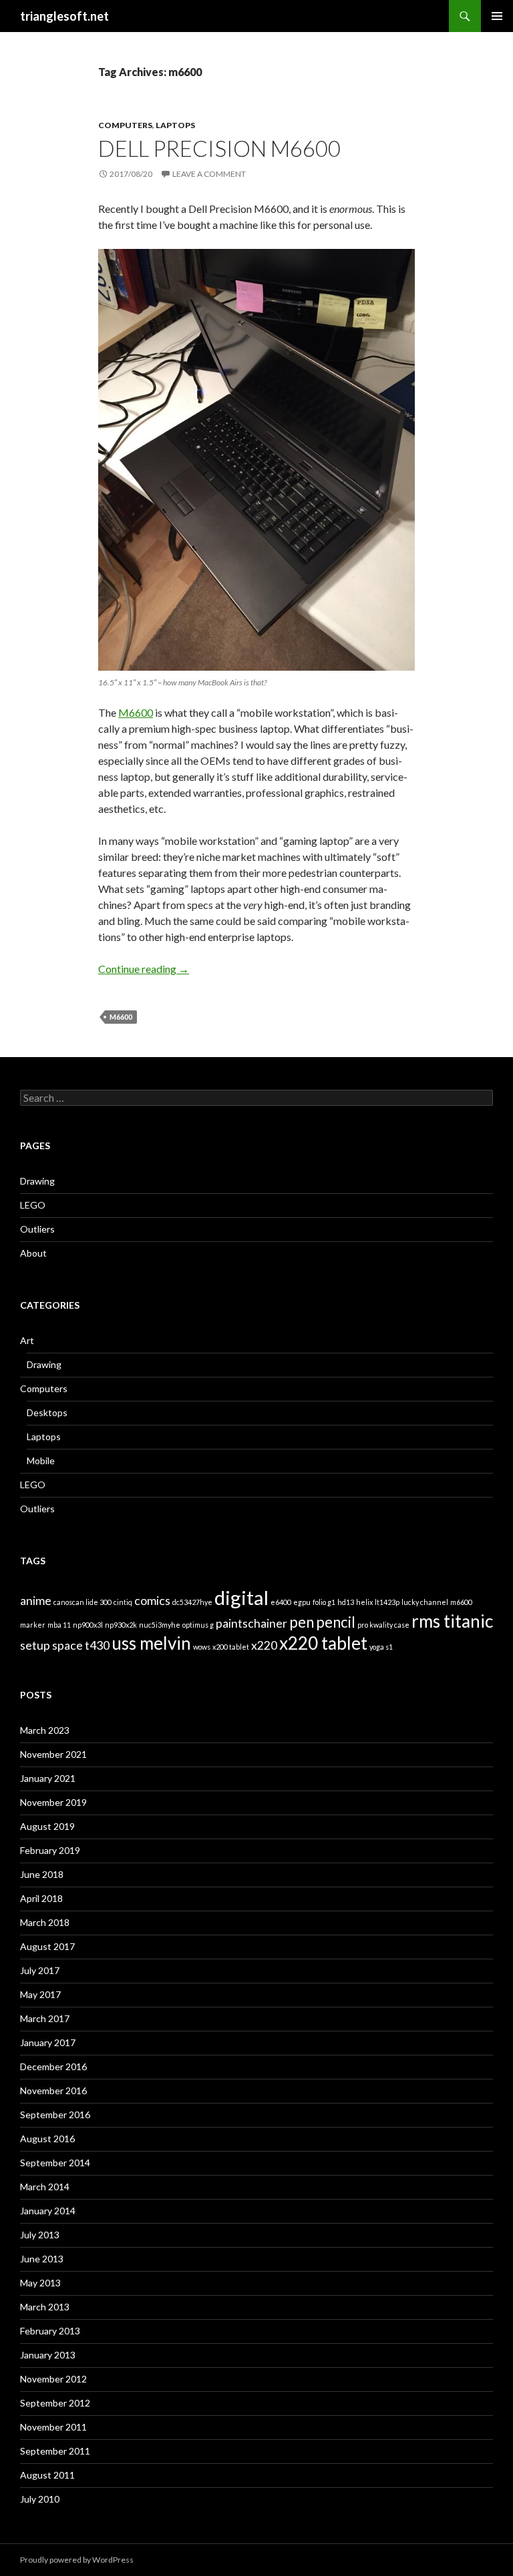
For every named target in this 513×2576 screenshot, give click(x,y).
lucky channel (425, 1602)
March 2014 (45, 2187)
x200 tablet (231, 1647)
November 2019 (53, 1802)
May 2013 (40, 2283)
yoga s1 (381, 1647)
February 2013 (50, 2331)
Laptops (175, 125)
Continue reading (144, 969)
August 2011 (47, 2475)
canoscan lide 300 (82, 1602)
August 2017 (47, 1946)
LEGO (33, 1205)
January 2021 (48, 1778)
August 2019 (47, 1826)
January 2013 (48, 2355)
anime (36, 1601)
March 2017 (45, 2018)
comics (152, 1601)
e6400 (281, 1602)
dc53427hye (192, 1602)
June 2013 (42, 2259)
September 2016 (55, 2115)
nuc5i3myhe (160, 1625)
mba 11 (59, 1625)
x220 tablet (323, 1643)
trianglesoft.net (64, 16)
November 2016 (53, 2090)
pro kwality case (383, 1625)
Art (27, 1340)
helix (364, 1602)
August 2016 (47, 2139)
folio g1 (324, 1602)
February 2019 (50, 1850)
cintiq (123, 1602)
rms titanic (452, 1621)
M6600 (136, 712)
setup (35, 1645)
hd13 (346, 1602)
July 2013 (40, 2235)
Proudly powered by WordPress (77, 2560)
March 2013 (45, 2307)
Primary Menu (497, 16)
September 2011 (55, 2451)
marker (33, 1625)
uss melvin (151, 1643)
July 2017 (40, 1970)
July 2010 (40, 2499)
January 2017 (48, 2042)
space (67, 1645)
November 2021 (53, 1754)
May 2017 (40, 1994)
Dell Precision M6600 (219, 148)
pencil (336, 1622)
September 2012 (55, 2403)
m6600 (121, 1017)
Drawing (37, 1181)
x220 (264, 1645)
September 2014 (55, 2163)
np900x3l (88, 1625)
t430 (97, 1645)
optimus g (198, 1625)
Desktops (47, 1412)
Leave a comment (209, 174)
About (33, 1253)
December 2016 (53, 2066)
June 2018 (42, 1874)
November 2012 (53, 2379)
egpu (302, 1602)
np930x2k (121, 1625)
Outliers (37, 1229)
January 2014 (48, 2211)
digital (241, 1597)
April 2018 (41, 1898)
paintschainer (251, 1623)
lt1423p (387, 1602)
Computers (125, 125)
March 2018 (45, 1922)
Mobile (41, 1461)
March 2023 (45, 1730)
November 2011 (53, 2427)
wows (202, 1647)
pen (302, 1622)
